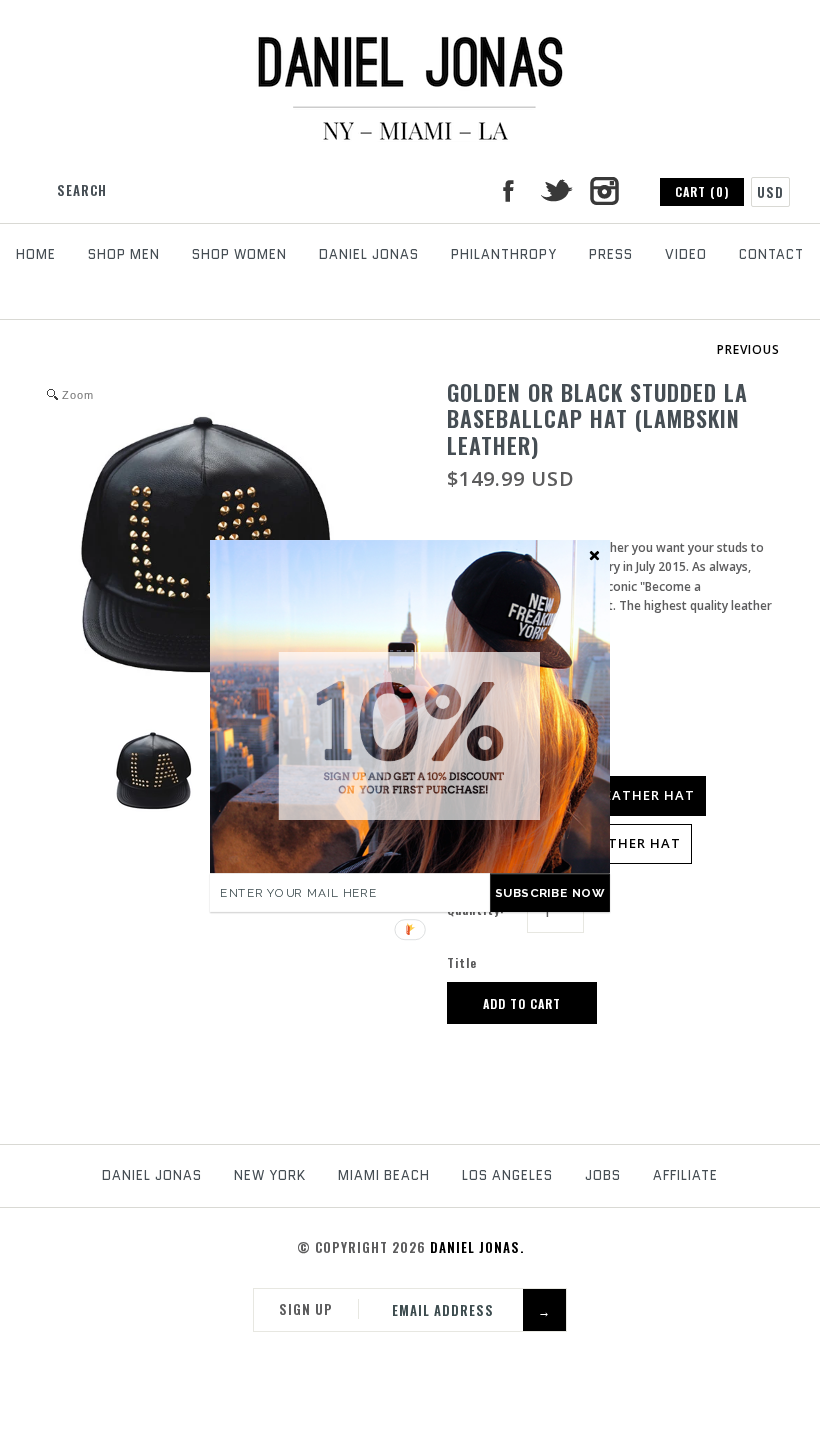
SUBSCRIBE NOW (550, 893)
